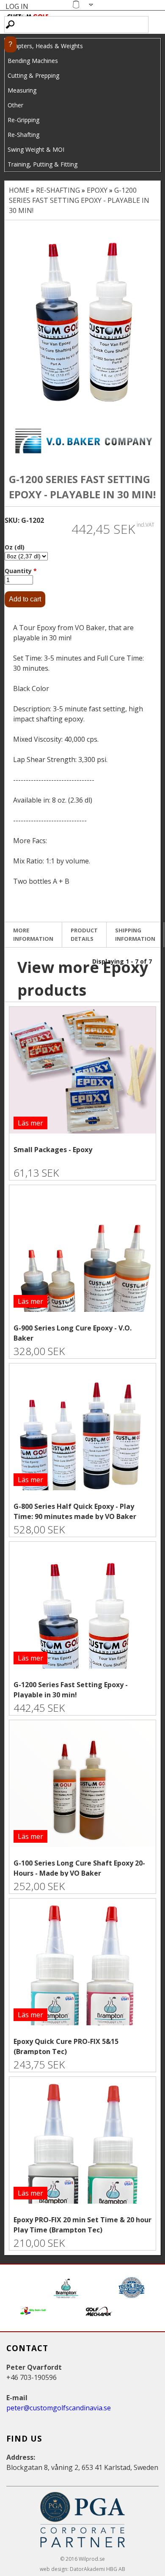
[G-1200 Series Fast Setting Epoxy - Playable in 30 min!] (82, 321)
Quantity (21, 571)
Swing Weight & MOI (36, 149)
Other (15, 105)
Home (19, 190)
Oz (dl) (15, 547)
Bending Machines (33, 61)
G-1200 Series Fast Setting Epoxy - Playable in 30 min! (79, 200)
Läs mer (30, 1123)
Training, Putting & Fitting (43, 164)
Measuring (22, 90)
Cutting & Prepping (33, 75)
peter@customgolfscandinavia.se (59, 2408)
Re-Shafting (23, 135)
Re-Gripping (23, 120)
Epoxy (97, 190)
